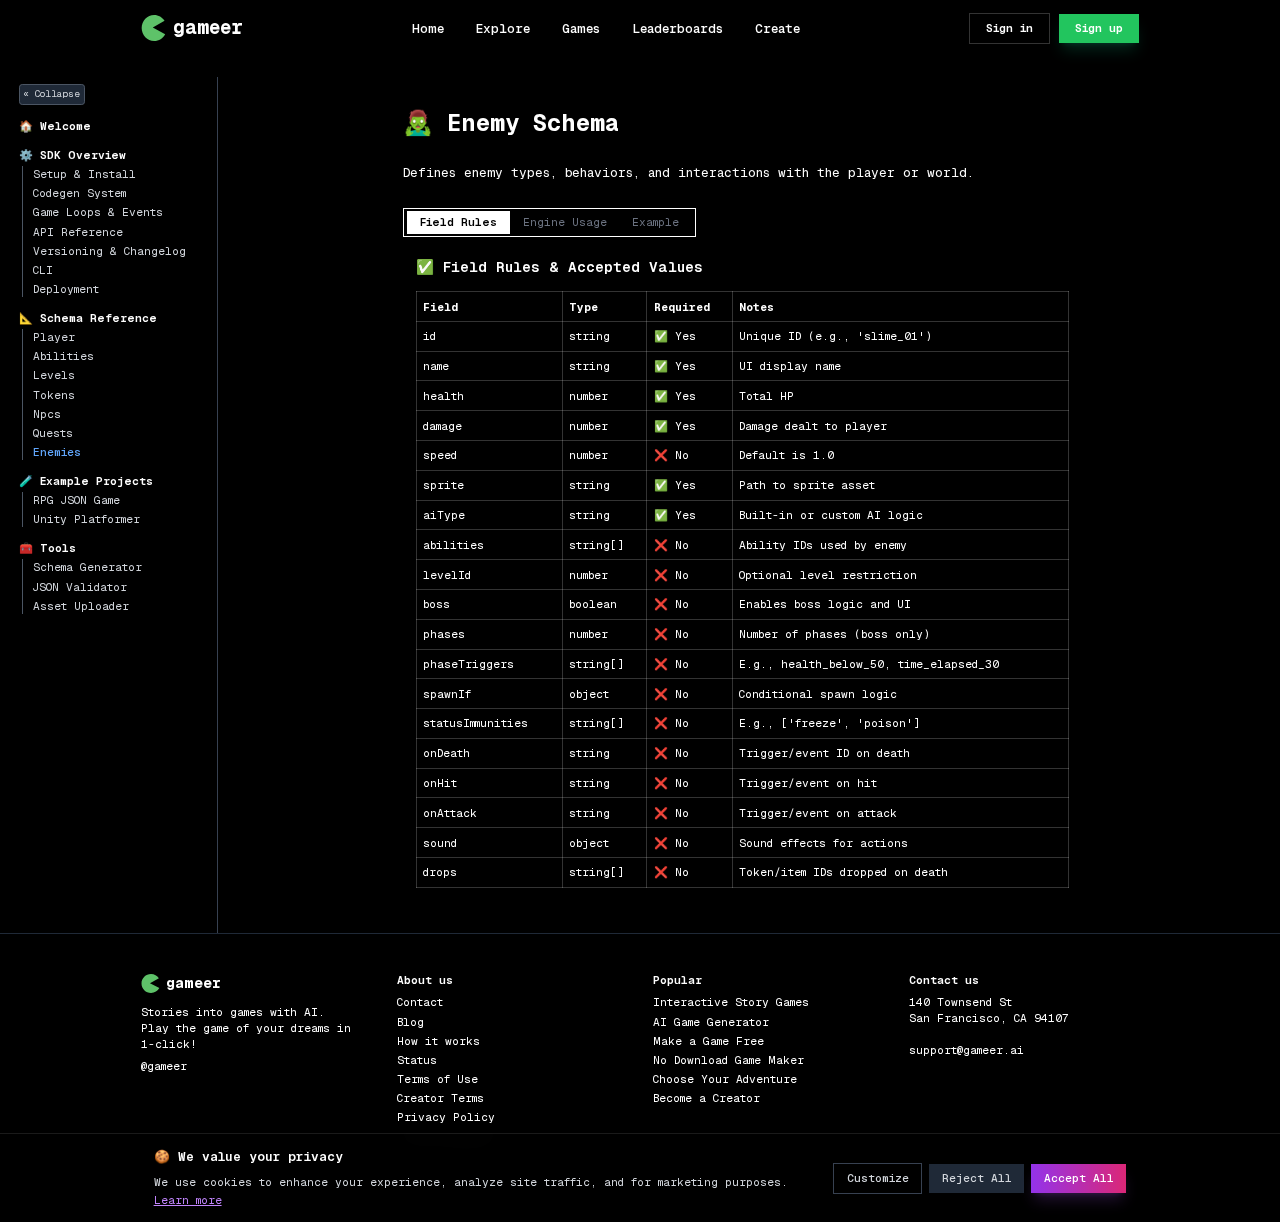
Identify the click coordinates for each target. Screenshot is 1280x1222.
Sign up (1099, 28)
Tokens (54, 395)
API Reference (78, 232)
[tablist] (549, 222)
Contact (420, 1002)
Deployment (66, 289)
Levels (54, 375)
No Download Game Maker (728, 1060)
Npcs (47, 414)
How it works (438, 1041)
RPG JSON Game (76, 500)
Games (581, 28)
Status (417, 1060)
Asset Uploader (81, 606)
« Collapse (51, 93)
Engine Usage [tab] (565, 222)
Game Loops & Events (98, 212)
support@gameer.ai (966, 1050)
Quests (53, 433)
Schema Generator (87, 567)
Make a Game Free (708, 1041)
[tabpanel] (742, 571)
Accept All (1079, 1178)
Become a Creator (706, 1098)
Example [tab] (655, 222)
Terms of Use (437, 1079)
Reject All (977, 1178)
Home (428, 28)
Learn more (188, 1200)
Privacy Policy (446, 1117)
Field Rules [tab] (458, 222)
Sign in (1009, 28)
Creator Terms (440, 1098)
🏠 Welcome (55, 126)
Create (777, 28)
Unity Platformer (86, 519)
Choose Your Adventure (725, 1079)
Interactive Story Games (731, 1002)
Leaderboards (677, 28)
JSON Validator (80, 587)
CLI (43, 270)
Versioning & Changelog (109, 251)
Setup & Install (84, 174)
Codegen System (79, 193)
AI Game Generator (711, 1022)
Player (54, 337)
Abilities (63, 356)
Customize (878, 1178)
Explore (503, 28)
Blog (410, 1022)
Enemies (57, 452)
